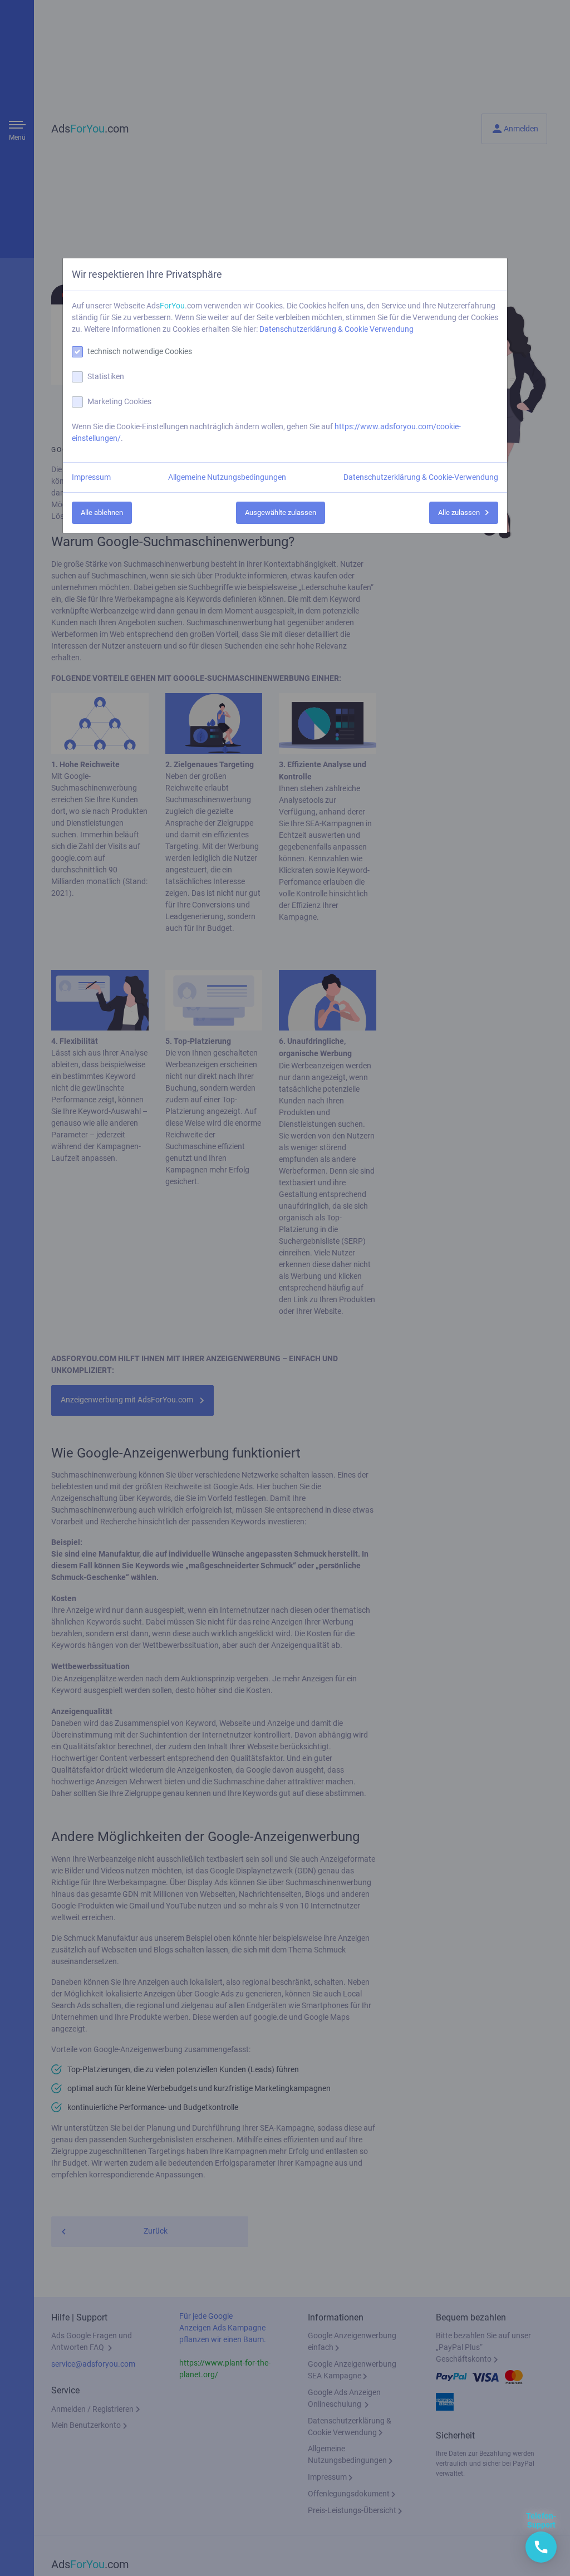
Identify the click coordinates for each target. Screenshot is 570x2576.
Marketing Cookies (119, 401)
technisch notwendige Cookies (140, 351)
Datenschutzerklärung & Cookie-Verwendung (421, 477)
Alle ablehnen (102, 512)
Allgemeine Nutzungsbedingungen (227, 477)
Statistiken (106, 376)
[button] (541, 2547)
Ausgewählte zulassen (281, 512)
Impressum (91, 477)
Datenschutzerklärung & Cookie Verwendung (336, 329)
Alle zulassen (459, 512)
